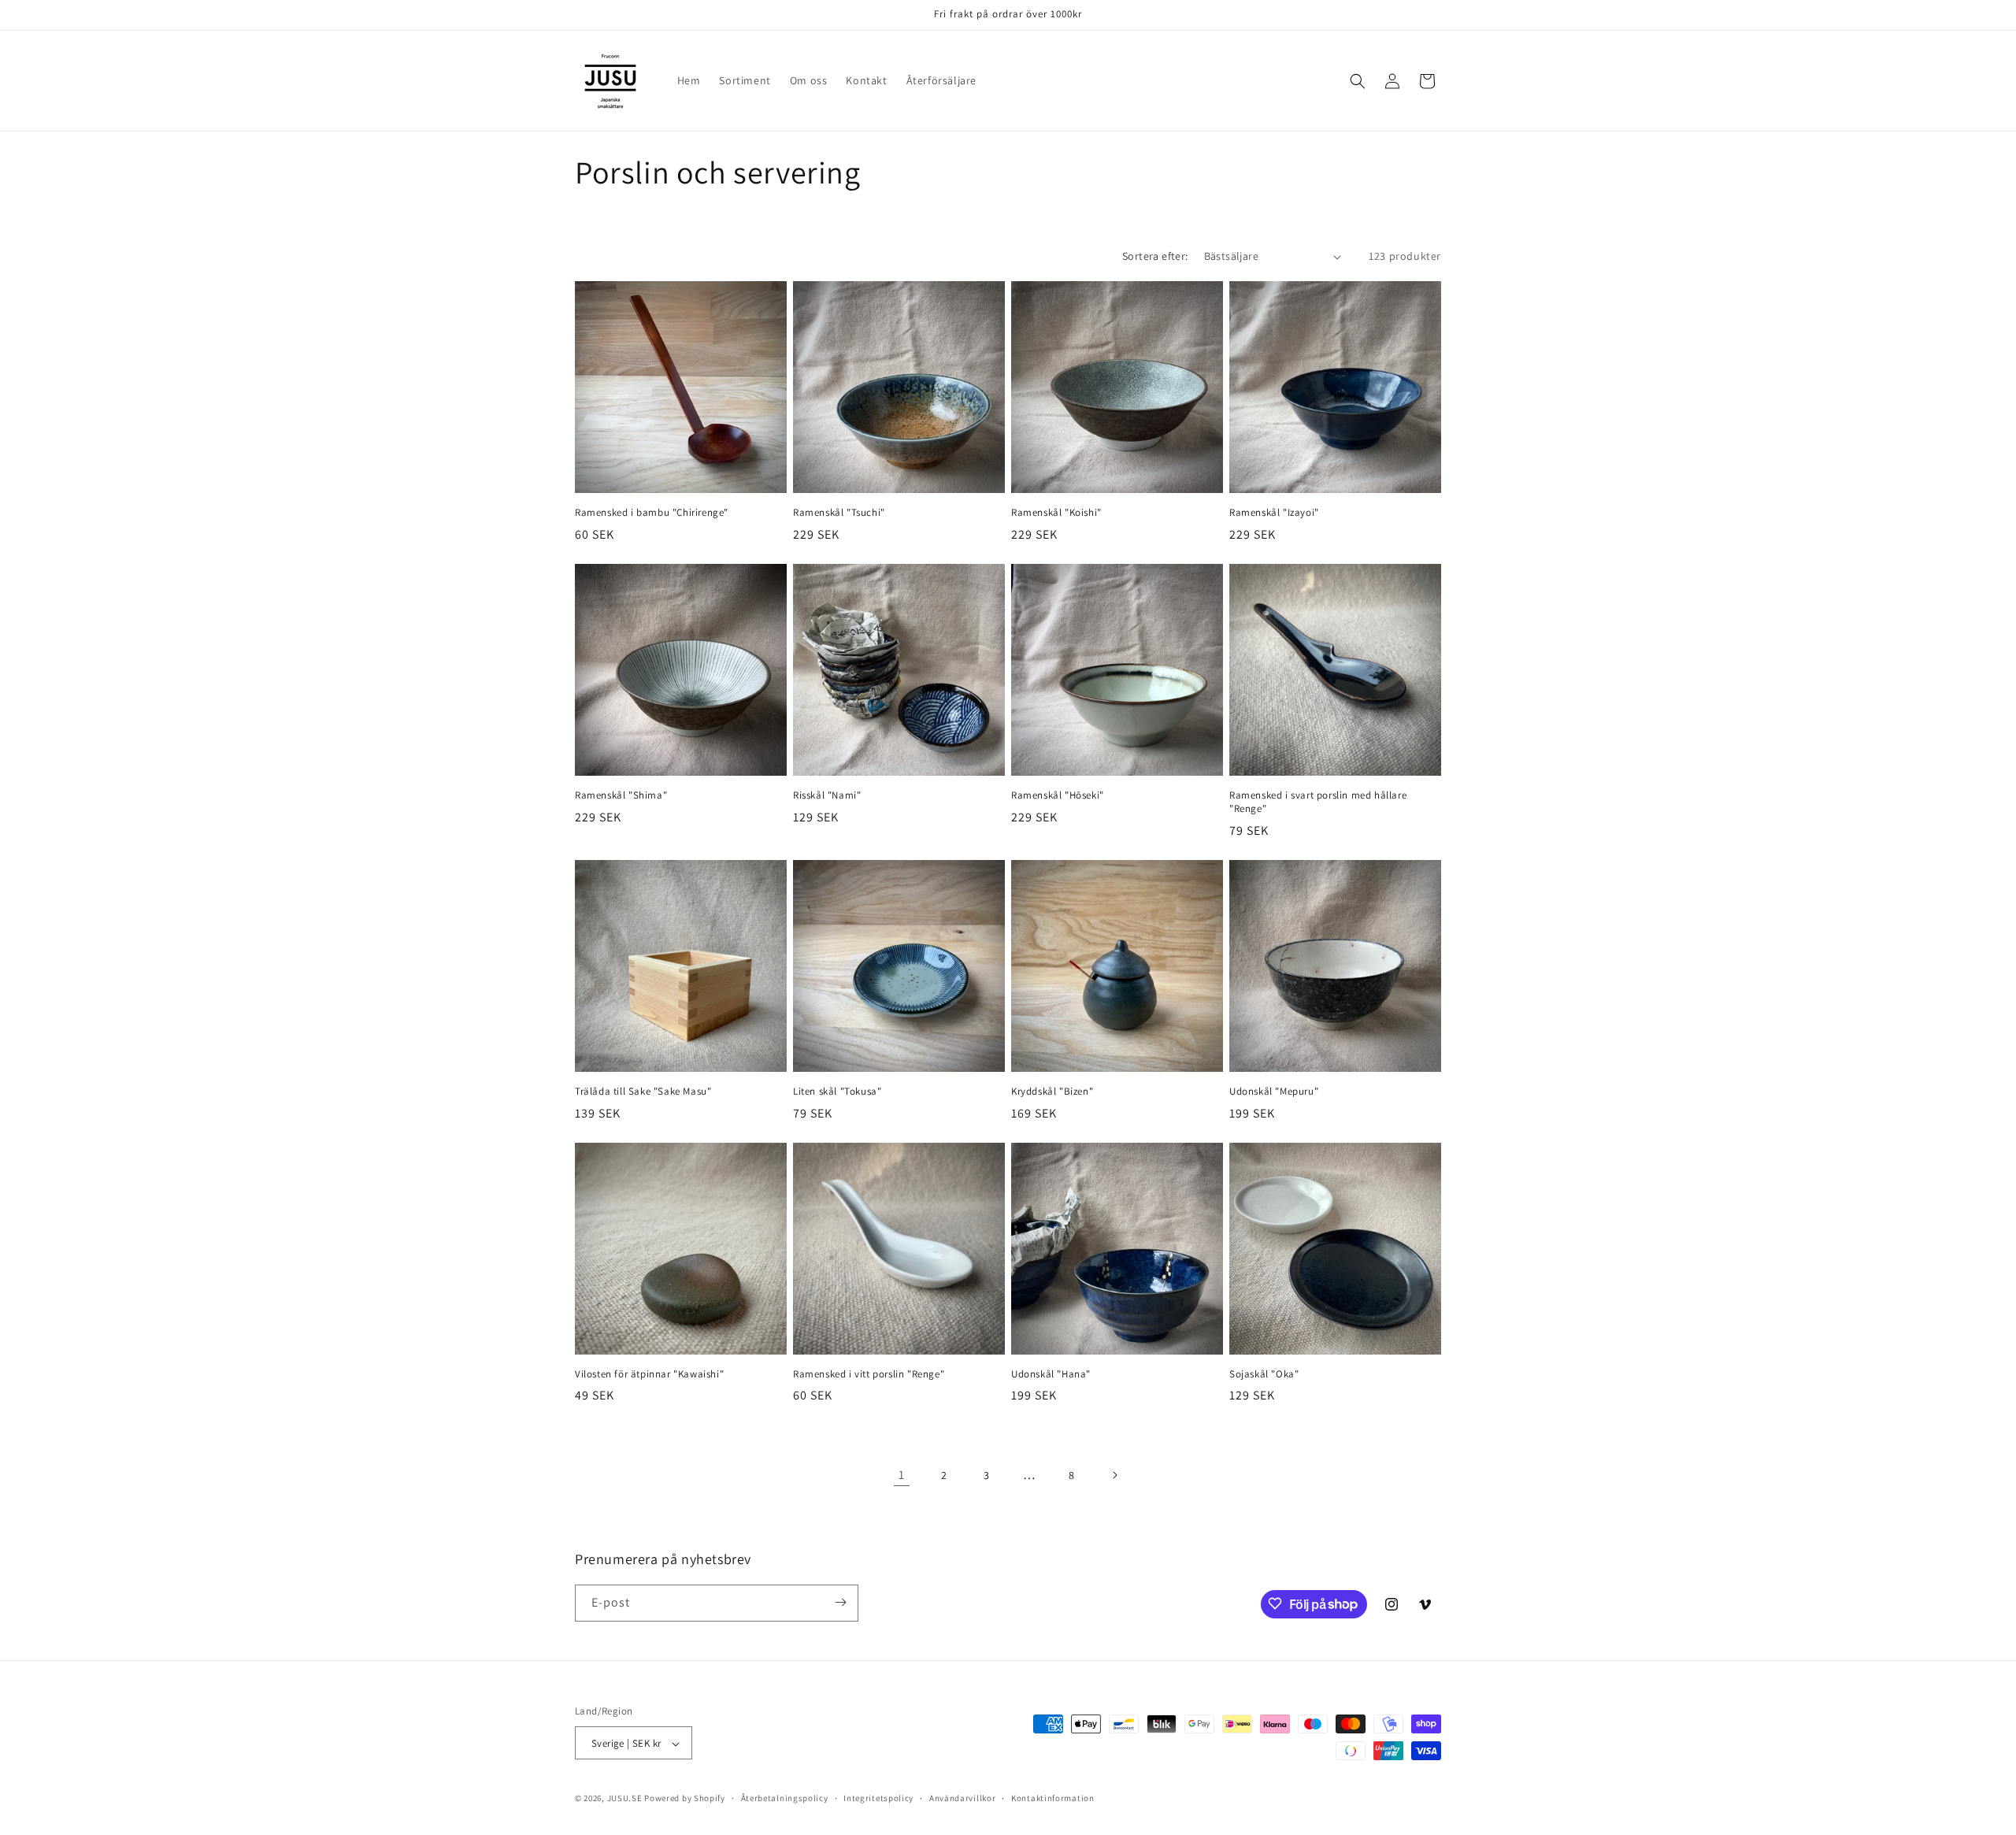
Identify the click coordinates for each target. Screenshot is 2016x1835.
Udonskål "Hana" (1051, 1374)
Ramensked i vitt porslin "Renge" (869, 1374)
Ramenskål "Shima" (621, 795)
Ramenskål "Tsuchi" (839, 513)
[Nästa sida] (1114, 1475)
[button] (1358, 81)
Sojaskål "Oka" (1264, 1374)
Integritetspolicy (878, 1798)
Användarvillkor (963, 1798)
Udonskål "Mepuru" (1274, 1092)
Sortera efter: (1155, 256)
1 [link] (902, 1475)
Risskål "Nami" (827, 795)
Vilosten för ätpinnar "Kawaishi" (649, 1374)
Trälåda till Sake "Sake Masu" (643, 1092)
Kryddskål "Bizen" (1052, 1092)
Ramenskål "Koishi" (1056, 513)
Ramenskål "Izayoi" (1274, 513)
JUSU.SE (625, 1799)
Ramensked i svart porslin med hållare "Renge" (1318, 802)
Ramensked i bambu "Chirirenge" (652, 513)
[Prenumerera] (840, 1602)
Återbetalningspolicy (785, 1798)
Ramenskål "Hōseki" (1058, 795)
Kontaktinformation (1053, 1798)
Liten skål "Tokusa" (837, 1092)
